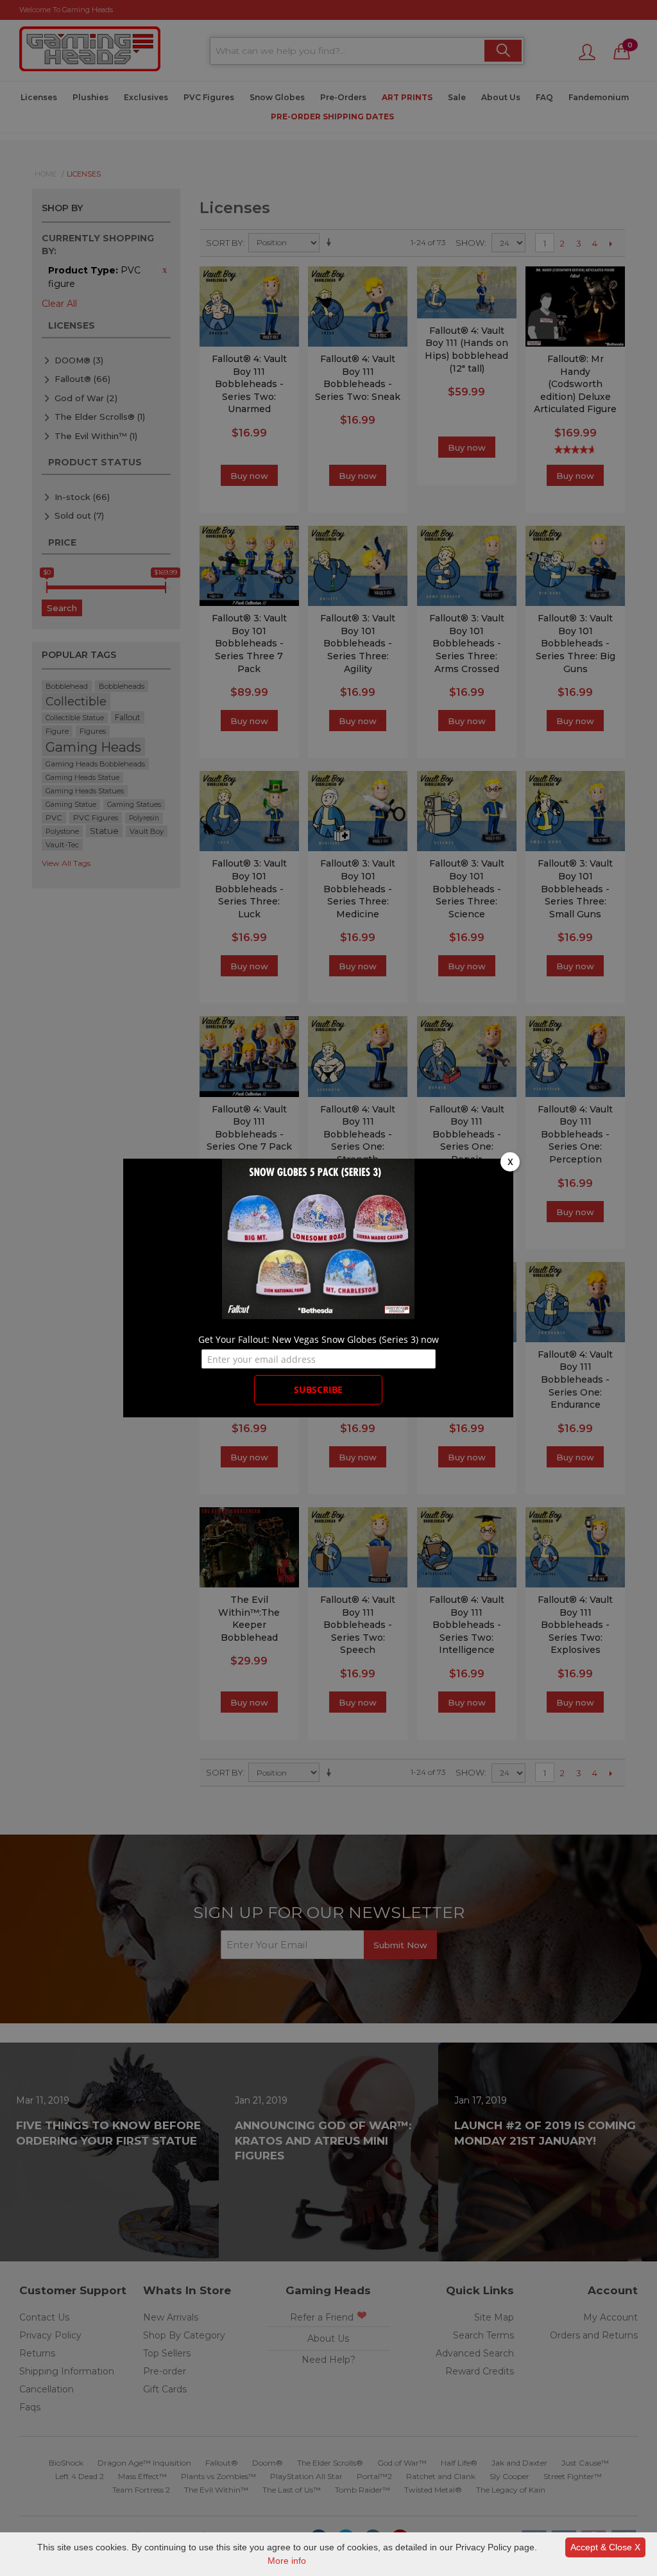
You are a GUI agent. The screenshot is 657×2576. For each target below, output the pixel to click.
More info (287, 2561)
